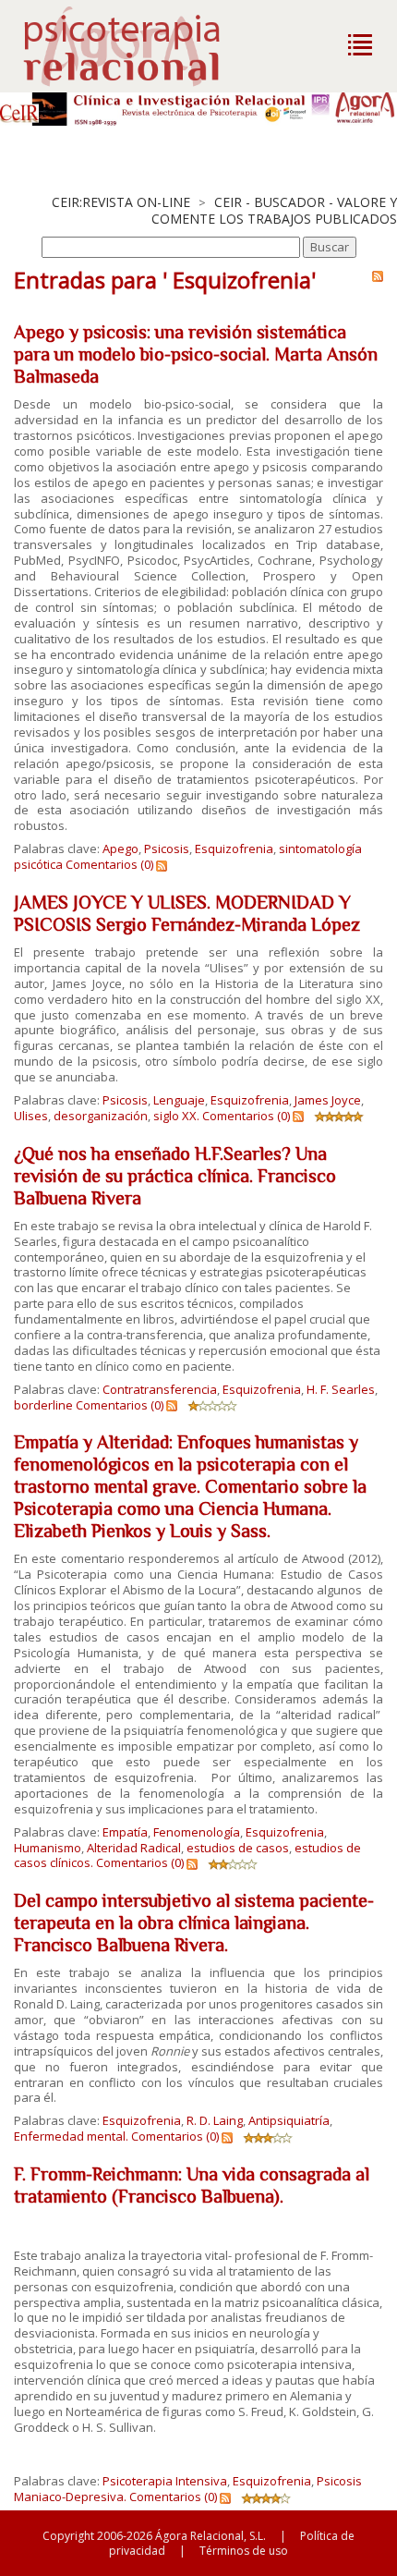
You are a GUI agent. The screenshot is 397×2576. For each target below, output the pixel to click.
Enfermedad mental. (71, 2136)
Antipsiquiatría (289, 2120)
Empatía (125, 1832)
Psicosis (167, 848)
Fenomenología (197, 1832)
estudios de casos (238, 1848)
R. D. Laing (215, 2120)
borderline (43, 1405)
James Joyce (328, 1100)
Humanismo (48, 1848)
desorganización (101, 1116)
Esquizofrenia (234, 848)
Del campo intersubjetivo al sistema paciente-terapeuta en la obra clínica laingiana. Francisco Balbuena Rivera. (194, 1923)
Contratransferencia (160, 1389)
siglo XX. (176, 1116)
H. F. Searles (341, 1389)
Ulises (31, 1116)
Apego (120, 848)
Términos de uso (244, 2551)
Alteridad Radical (134, 1848)
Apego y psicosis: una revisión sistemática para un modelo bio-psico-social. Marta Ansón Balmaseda (196, 354)
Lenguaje (179, 1100)
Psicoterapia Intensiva (165, 2481)
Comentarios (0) (109, 864)
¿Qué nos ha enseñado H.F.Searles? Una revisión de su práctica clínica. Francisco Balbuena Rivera (175, 1176)
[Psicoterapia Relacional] (141, 46)
